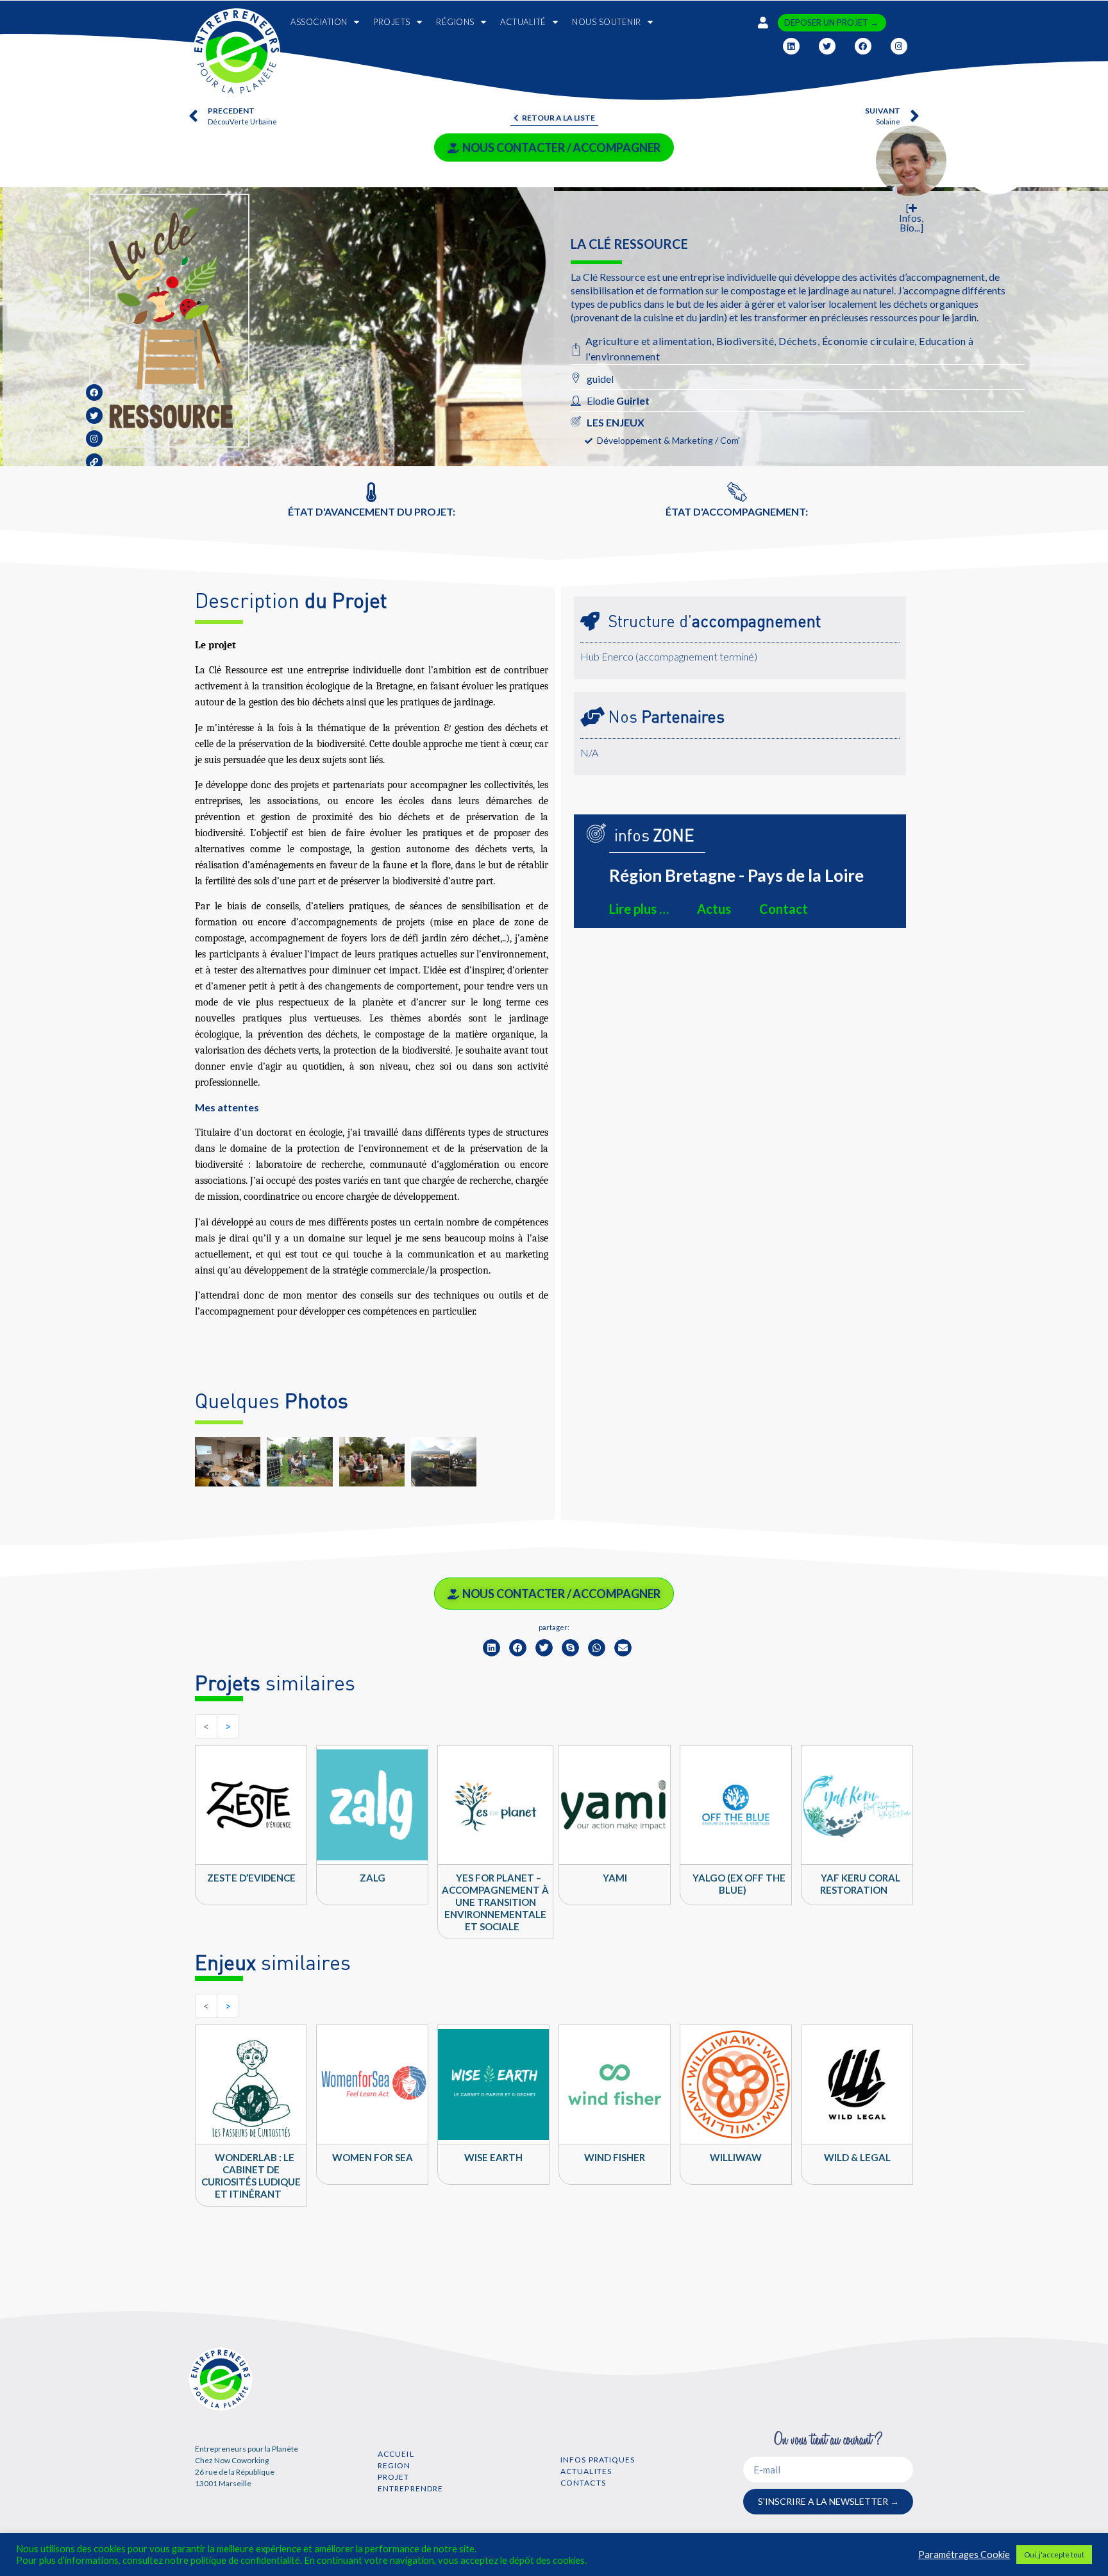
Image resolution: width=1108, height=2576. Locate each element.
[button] (491, 1648)
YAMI (615, 1878)
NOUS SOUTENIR (607, 22)
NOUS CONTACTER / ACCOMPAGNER (561, 147)
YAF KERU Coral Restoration (860, 1884)
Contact (784, 909)
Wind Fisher (615, 2157)
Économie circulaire (869, 341)
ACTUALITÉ (523, 22)
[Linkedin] (791, 46)
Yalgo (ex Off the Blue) (739, 1884)
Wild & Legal (857, 2157)
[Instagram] (899, 46)
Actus (714, 909)
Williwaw (736, 2157)
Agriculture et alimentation (649, 341)
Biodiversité (745, 341)
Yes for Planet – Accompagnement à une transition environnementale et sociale (495, 1902)
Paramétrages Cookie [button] (964, 2555)
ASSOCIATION (319, 22)
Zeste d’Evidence (251, 1878)
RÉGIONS (455, 22)
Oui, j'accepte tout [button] (1054, 2555)
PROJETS (392, 22)
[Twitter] (827, 46)
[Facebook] (863, 46)
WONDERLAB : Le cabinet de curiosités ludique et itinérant (251, 2176)
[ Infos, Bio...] (911, 218)
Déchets (798, 341)
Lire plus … (639, 909)
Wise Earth (493, 2157)
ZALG (373, 1878)
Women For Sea (373, 2157)
